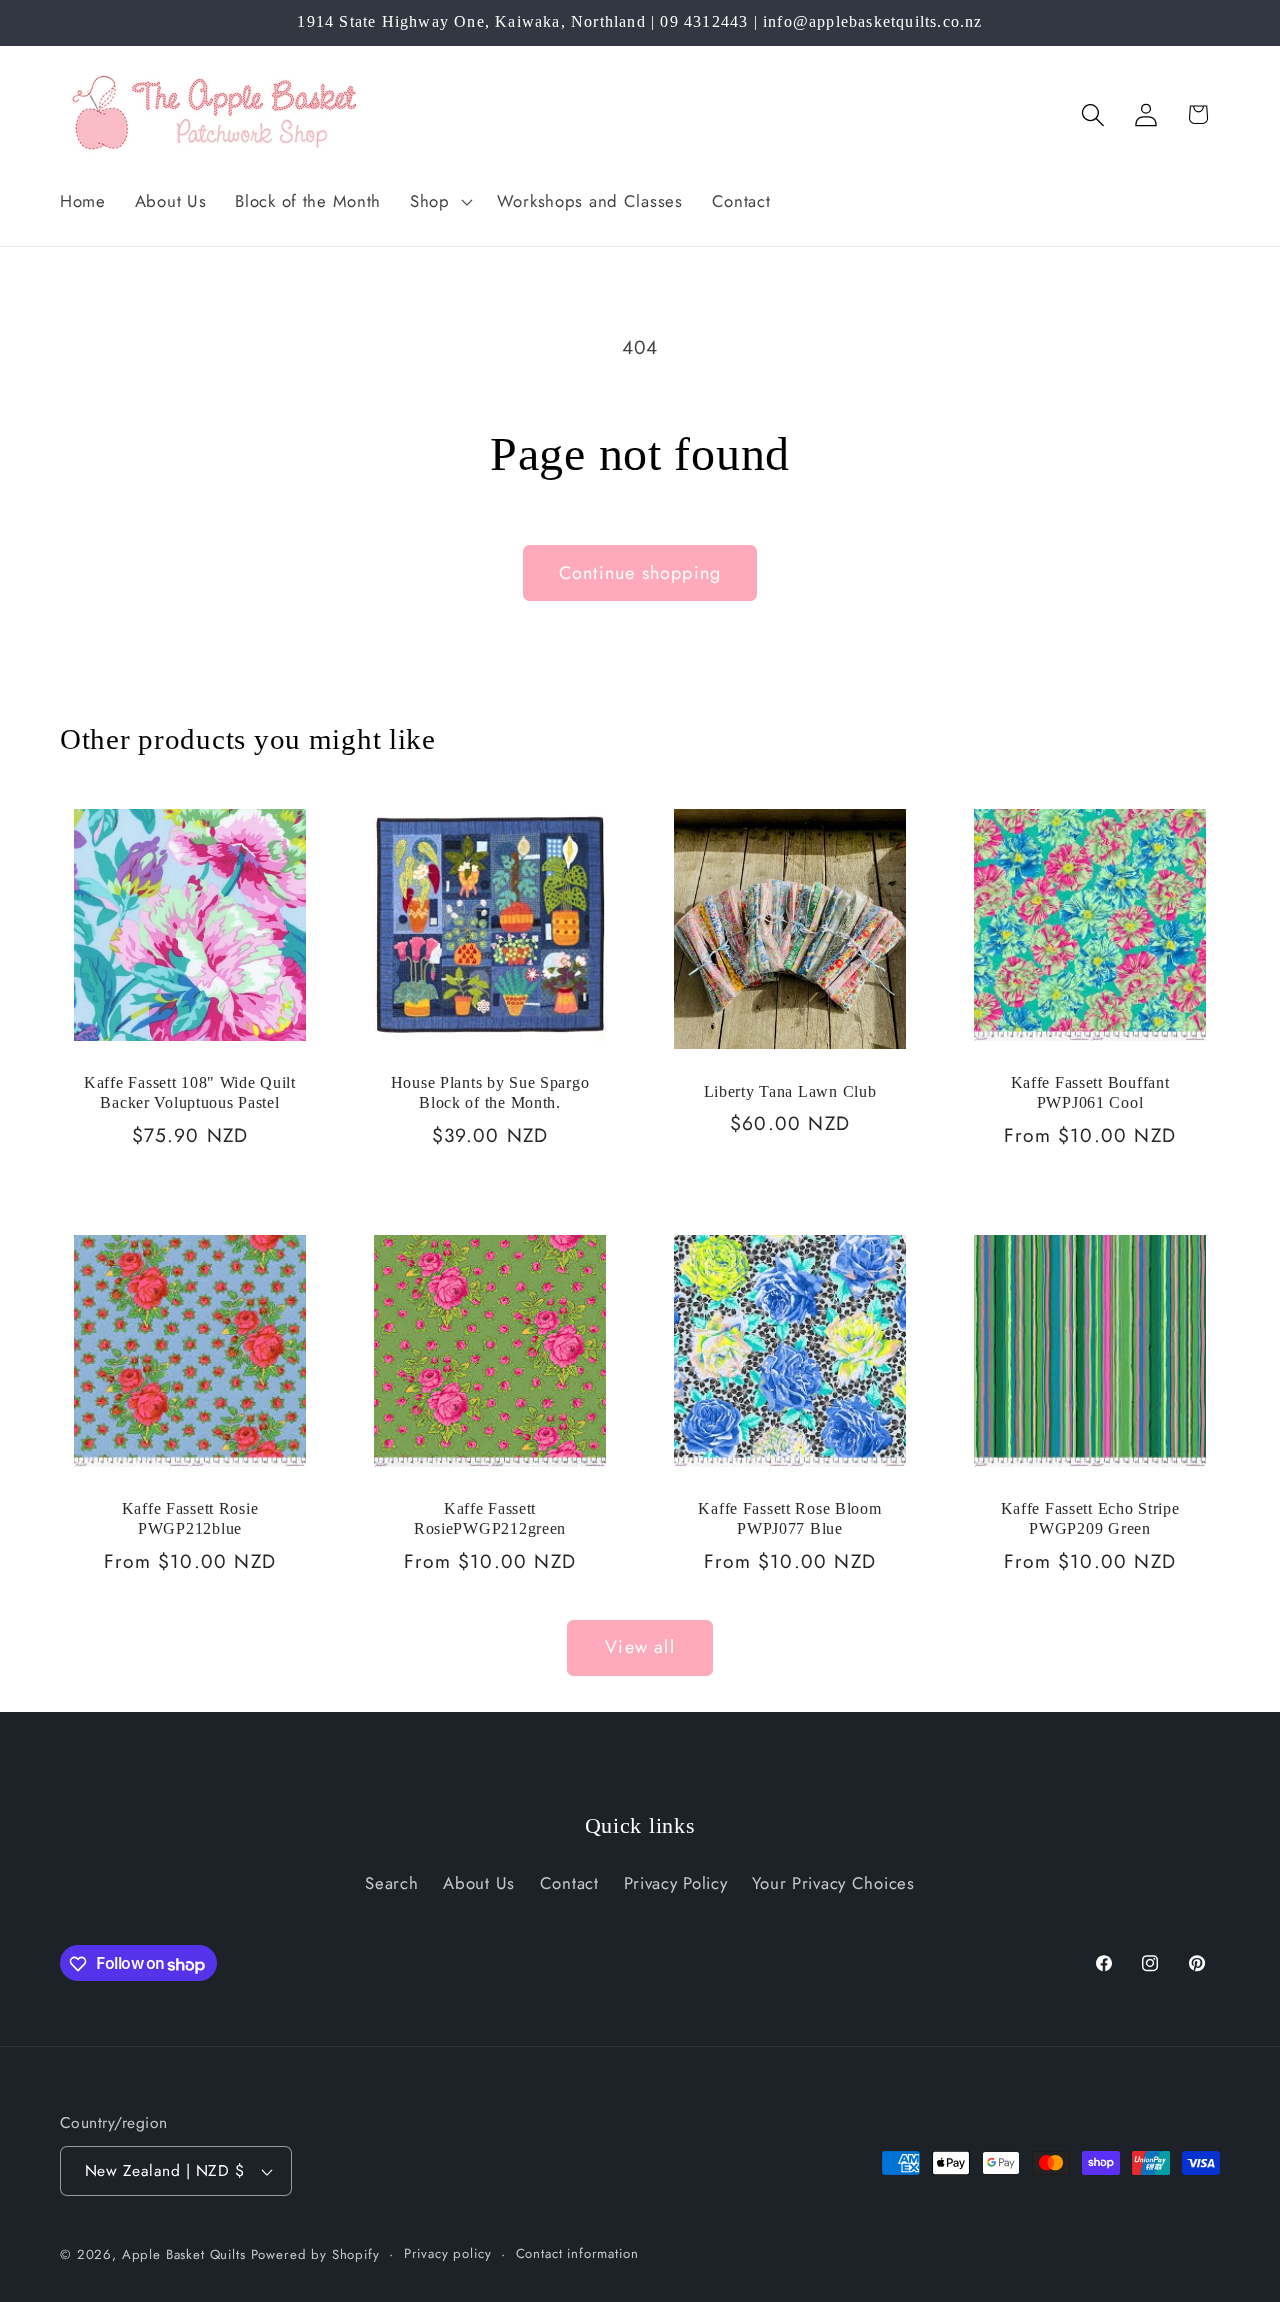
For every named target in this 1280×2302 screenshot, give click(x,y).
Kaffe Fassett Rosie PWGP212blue (190, 1518)
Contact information (577, 2253)
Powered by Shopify (315, 2254)
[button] (439, 201)
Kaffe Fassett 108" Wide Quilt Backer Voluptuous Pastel (190, 1092)
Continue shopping (640, 573)
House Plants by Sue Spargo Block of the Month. (490, 1092)
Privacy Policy (676, 1883)
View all (640, 1647)
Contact (569, 1883)
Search (391, 1883)
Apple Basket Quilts (184, 2254)
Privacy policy (448, 2253)
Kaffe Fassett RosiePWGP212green (490, 1518)
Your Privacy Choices (833, 1883)
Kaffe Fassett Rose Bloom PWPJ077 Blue (789, 1518)
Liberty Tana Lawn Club (790, 1090)
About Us (479, 1883)
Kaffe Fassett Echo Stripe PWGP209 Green (1090, 1518)
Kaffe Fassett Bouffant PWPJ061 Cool (1090, 1092)
